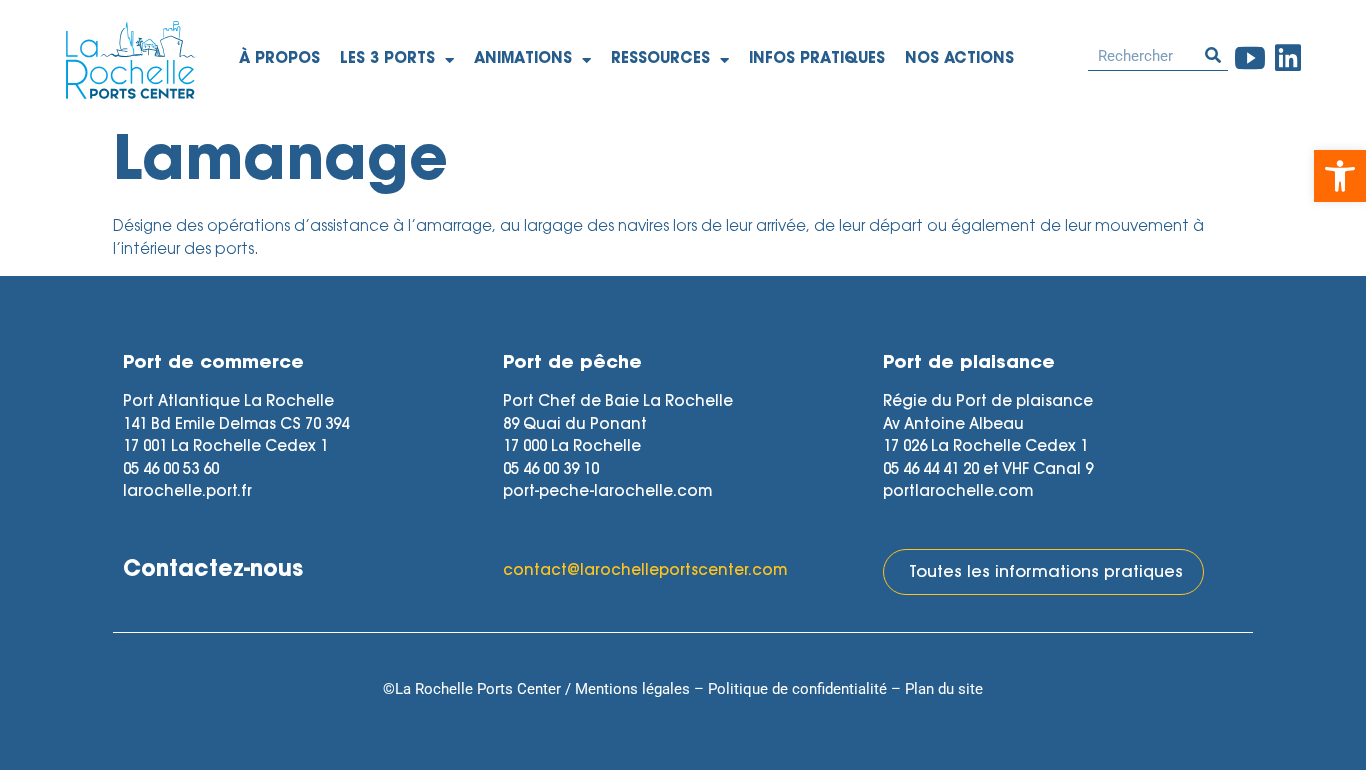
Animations (523, 59)
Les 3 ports (387, 59)
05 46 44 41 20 (931, 470)
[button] (1340, 176)
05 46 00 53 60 (171, 470)
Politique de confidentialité (797, 689)
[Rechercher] (1213, 55)
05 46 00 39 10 (551, 470)
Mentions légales (632, 689)
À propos (279, 59)
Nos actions (959, 59)
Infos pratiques (817, 59)
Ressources (660, 59)
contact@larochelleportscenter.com (645, 571)
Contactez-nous (213, 571)
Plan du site (944, 689)
